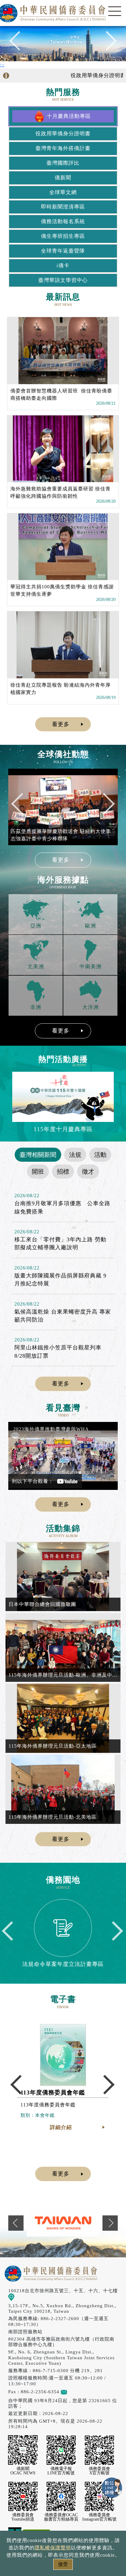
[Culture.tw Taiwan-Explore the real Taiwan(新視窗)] (63, 2223)
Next (107, 44)
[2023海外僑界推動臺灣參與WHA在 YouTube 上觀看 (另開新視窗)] (63, 1456)
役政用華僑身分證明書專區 (90, 75)
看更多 (61, 724)
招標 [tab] (63, 1172)
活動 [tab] (100, 1155)
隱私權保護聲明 (53, 2548)
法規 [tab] (75, 1155)
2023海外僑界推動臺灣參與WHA (51, 1429)
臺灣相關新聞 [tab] (38, 1155)
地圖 (19, 2297)
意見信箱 (77, 2392)
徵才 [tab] (88, 1172)
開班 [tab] (38, 1172)
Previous (19, 44)
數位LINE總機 (112, 2488)
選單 (115, 11)
